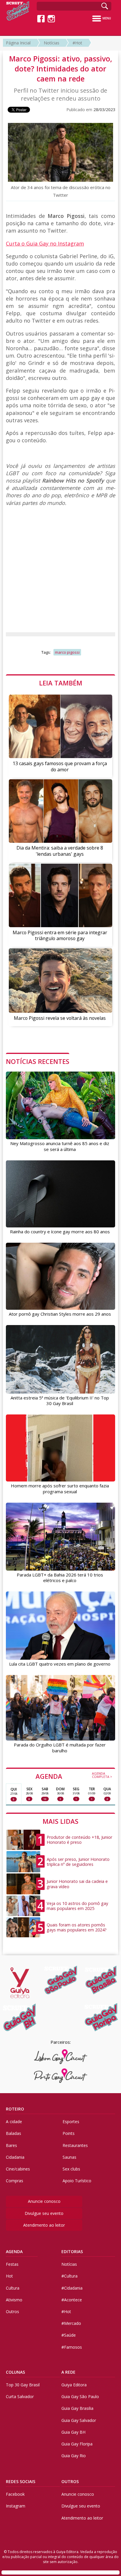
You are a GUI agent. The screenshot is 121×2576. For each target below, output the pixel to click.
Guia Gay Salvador (79, 2420)
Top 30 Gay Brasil (23, 2385)
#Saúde (69, 2335)
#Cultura (69, 2276)
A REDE (68, 2372)
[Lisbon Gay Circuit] (61, 2057)
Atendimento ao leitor (44, 2225)
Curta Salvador (20, 2396)
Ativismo (14, 2300)
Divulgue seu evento (44, 2213)
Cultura (13, 2288)
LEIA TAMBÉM (61, 683)
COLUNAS (15, 2372)
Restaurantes (75, 2145)
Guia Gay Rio (74, 2456)
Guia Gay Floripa (77, 2444)
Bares (11, 2145)
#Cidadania (72, 2288)
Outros (12, 2311)
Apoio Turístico (77, 2181)
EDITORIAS (72, 2252)
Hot (9, 2276)
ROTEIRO (15, 2109)
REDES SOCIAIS (21, 2481)
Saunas (69, 2157)
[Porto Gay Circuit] (61, 2076)
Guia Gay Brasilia (77, 2408)
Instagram (16, 2506)
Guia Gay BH (73, 2432)
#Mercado (71, 2323)
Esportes (71, 2122)
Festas (12, 2264)
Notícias (52, 43)
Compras (15, 2181)
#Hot (77, 43)
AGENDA (74, 1776)
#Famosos (72, 2347)
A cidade (14, 2122)
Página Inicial (18, 43)
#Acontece (72, 2300)
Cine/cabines (18, 2169)
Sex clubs (71, 2169)
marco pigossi (67, 652)
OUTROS (70, 2481)
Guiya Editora (74, 2385)
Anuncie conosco (44, 2201)
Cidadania (15, 2157)
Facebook (15, 2494)
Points (69, 2133)
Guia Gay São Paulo (80, 2396)
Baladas (14, 2133)
